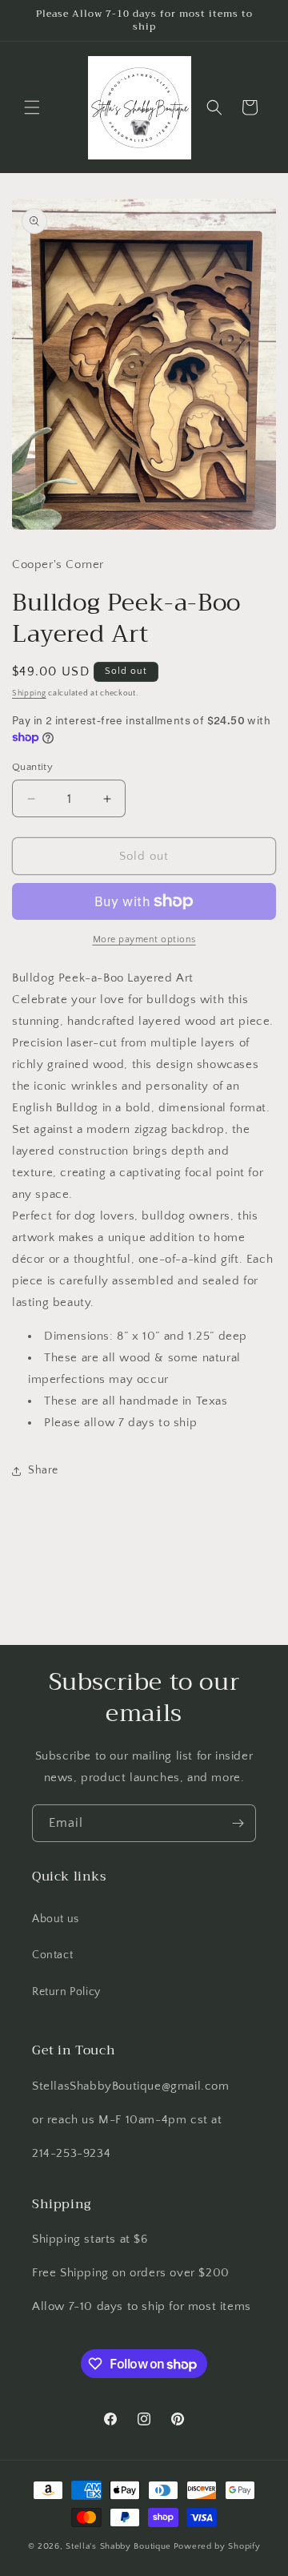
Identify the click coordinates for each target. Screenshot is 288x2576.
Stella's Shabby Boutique (118, 2546)
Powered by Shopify (217, 2546)
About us (56, 1919)
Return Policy (66, 1992)
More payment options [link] (144, 939)
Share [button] (43, 1470)
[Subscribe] (238, 1823)
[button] (32, 107)
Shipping (29, 693)
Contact (52, 1955)
